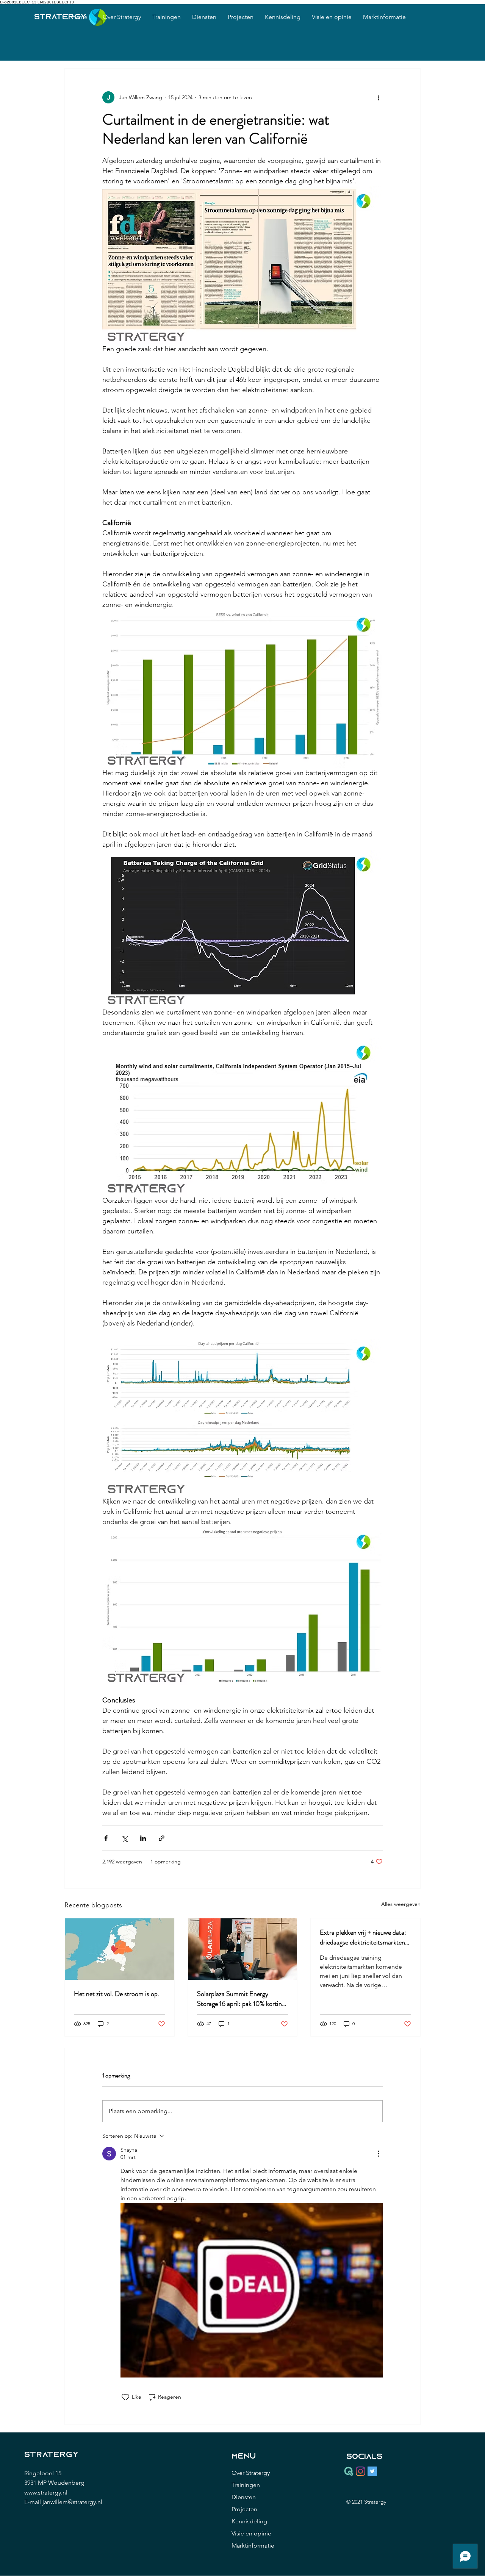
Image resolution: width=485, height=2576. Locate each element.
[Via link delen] (162, 1838)
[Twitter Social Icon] (372, 2471)
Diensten (244, 2497)
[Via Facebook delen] (106, 1838)
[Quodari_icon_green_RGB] (349, 2471)
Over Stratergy (251, 2473)
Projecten (244, 2509)
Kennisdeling (249, 2521)
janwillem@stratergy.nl (72, 2502)
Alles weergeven (401, 1904)
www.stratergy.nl (46, 2492)
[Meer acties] (378, 97)
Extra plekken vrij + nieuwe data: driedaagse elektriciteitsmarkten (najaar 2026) (363, 1937)
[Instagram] (361, 2471)
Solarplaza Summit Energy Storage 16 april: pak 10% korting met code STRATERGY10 (241, 1999)
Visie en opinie (251, 2533)
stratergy (60, 17)
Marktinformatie (253, 2546)
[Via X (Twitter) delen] (124, 1838)
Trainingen (246, 2485)
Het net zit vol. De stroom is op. (117, 1994)
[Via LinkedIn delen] (143, 1838)
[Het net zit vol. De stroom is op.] (120, 1949)
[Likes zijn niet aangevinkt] (125, 2397)
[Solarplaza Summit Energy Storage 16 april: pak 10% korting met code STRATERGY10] (243, 1949)
